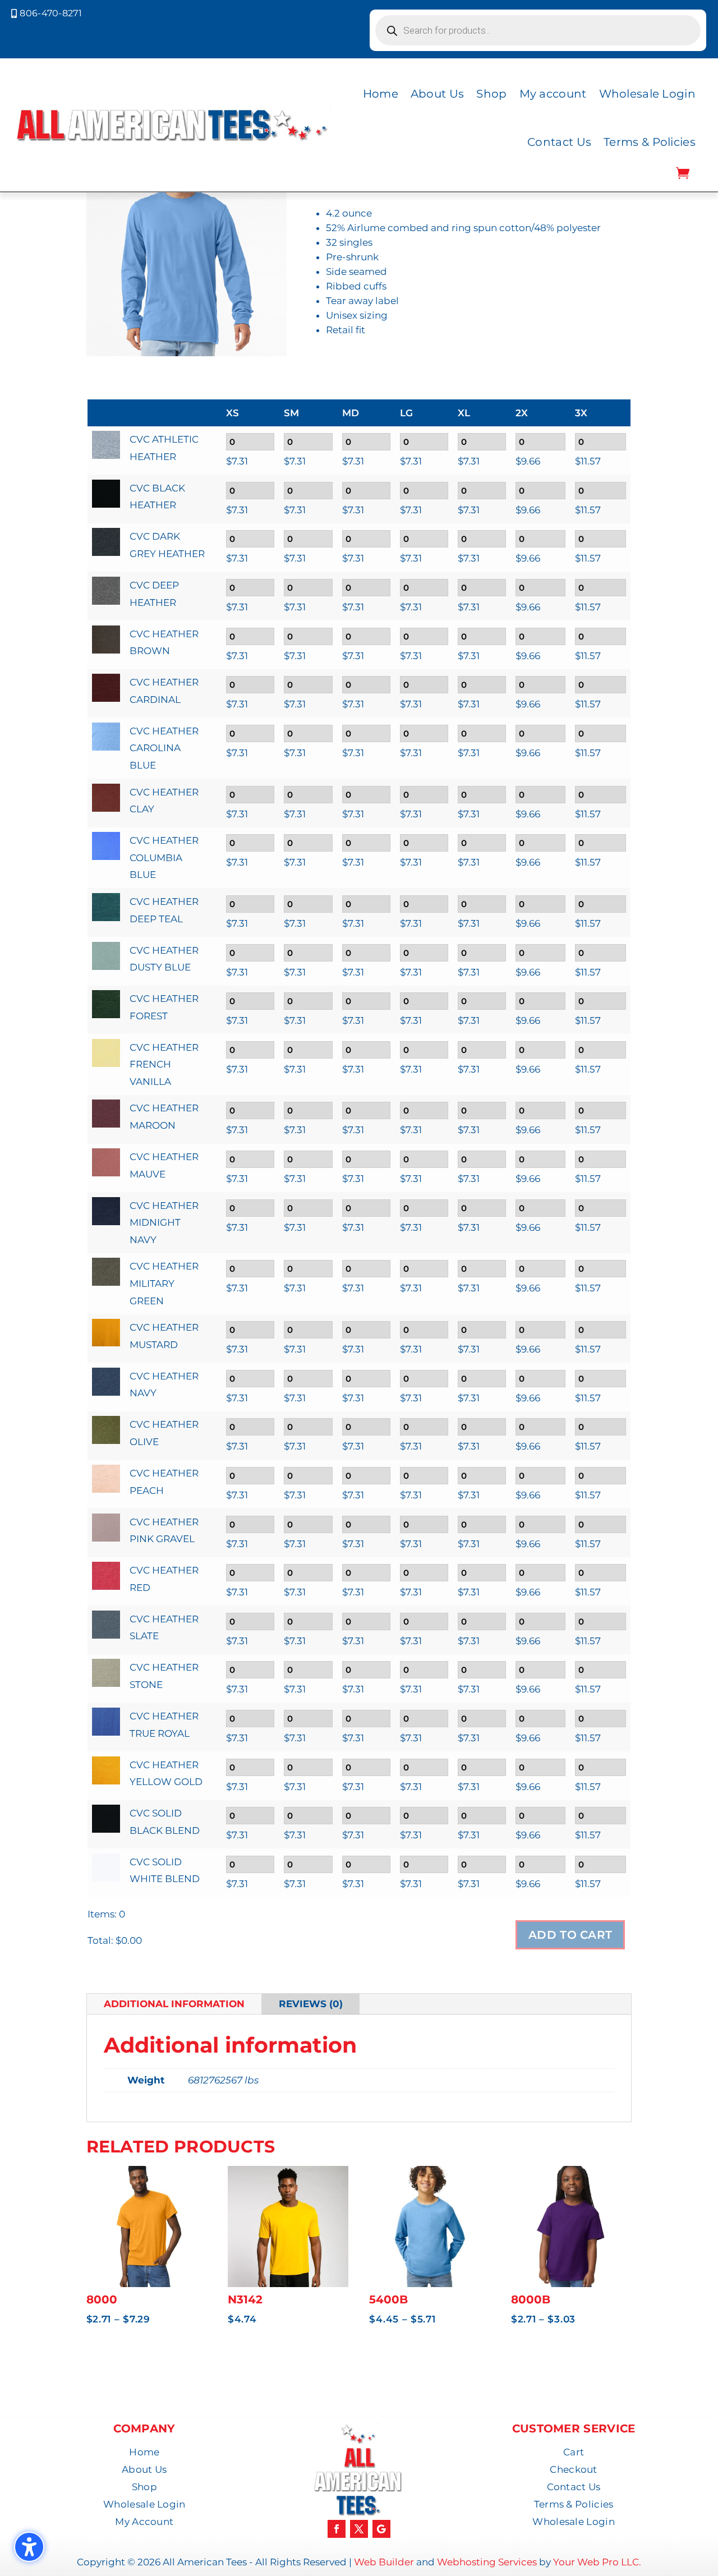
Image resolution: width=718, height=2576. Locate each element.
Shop (491, 94)
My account (553, 94)
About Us (437, 94)
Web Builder (384, 2562)
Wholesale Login (648, 94)
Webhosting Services (487, 2562)
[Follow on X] (359, 2529)
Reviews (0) (311, 2004)
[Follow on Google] (381, 2529)
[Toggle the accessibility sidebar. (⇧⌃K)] (29, 2547)
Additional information (174, 2004)
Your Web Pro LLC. (597, 2562)
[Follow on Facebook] (337, 2529)
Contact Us (559, 142)
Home (381, 94)
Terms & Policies (650, 142)
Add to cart (570, 1935)
